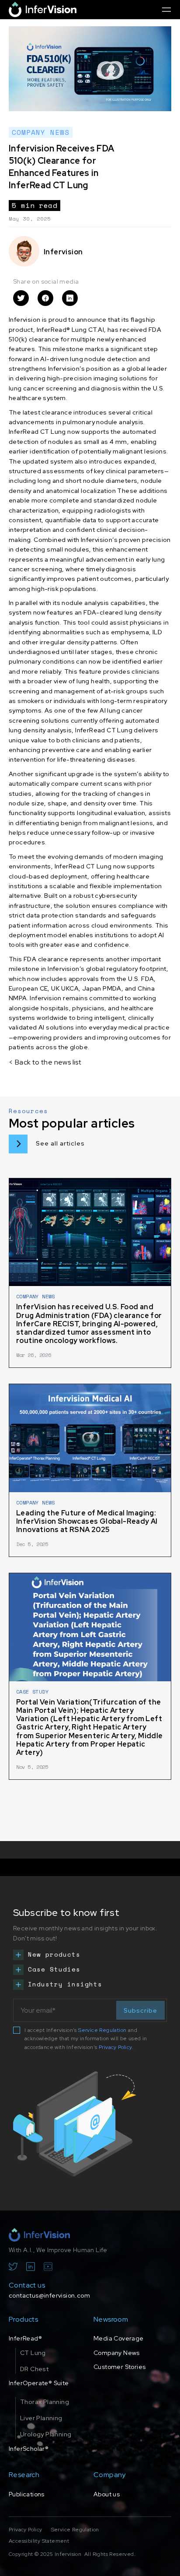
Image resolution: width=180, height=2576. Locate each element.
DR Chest (34, 2369)
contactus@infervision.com (49, 2295)
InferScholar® (29, 2449)
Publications (27, 2494)
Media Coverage (119, 2338)
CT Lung (33, 2353)
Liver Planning (41, 2418)
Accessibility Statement (39, 2541)
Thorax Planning (45, 2402)
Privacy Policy (115, 2047)
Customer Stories (119, 2367)
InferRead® (25, 2338)
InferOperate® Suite (39, 2383)
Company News (117, 2353)
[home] (43, 9)
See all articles (60, 1143)
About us (107, 2494)
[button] (166, 9)
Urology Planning (46, 2434)
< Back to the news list (45, 1062)
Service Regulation (102, 2030)
